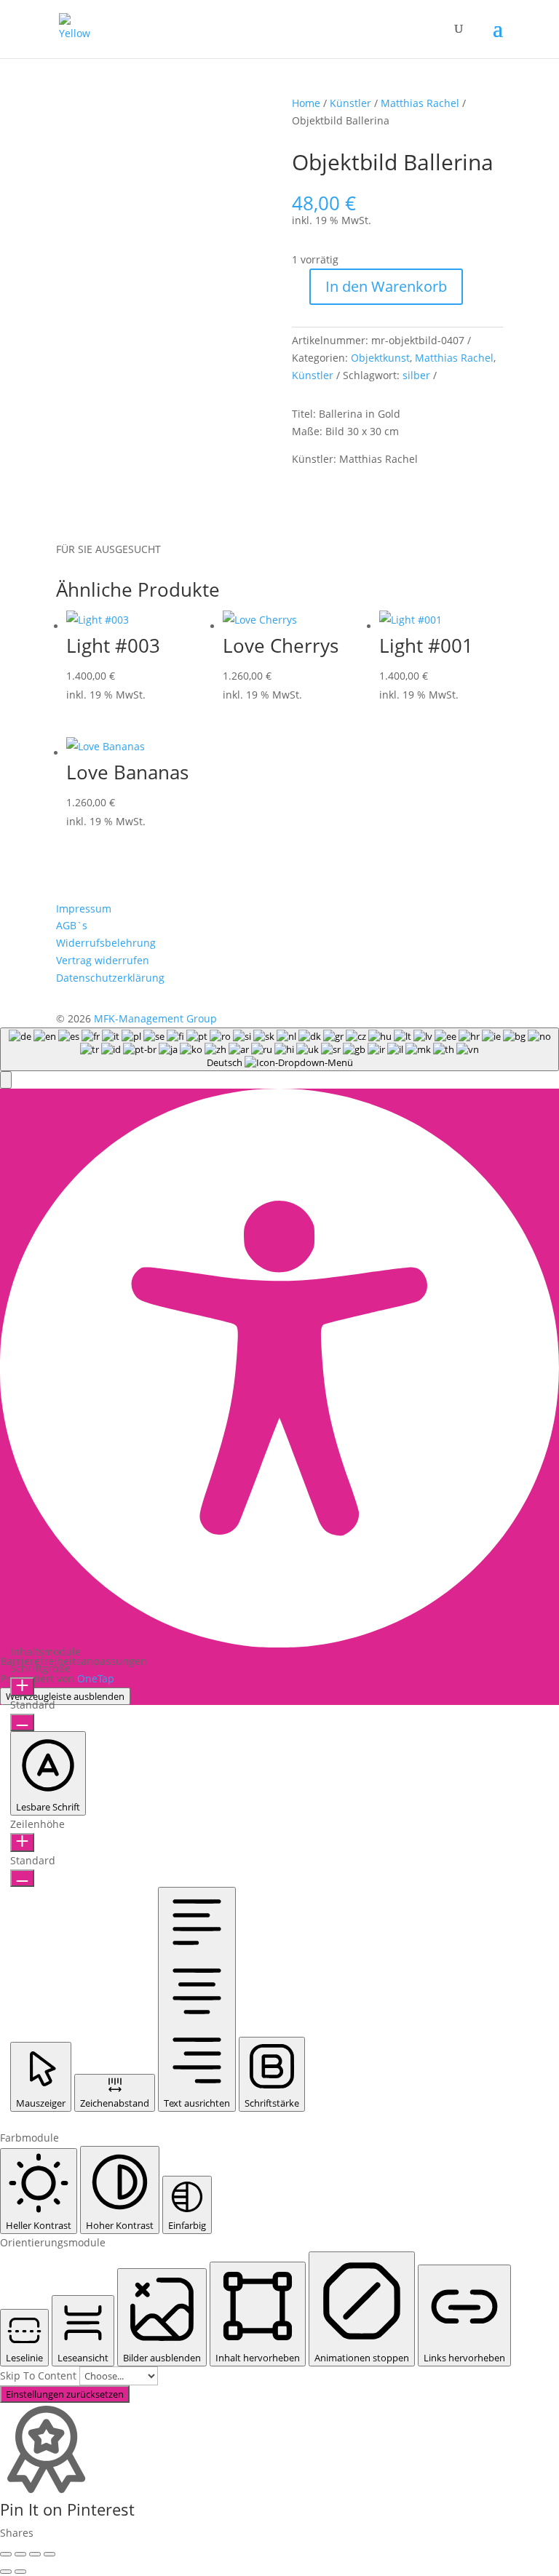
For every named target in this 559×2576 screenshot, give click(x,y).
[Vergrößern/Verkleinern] (6, 2554)
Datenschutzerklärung (110, 978)
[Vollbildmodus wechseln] (20, 2554)
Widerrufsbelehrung (106, 943)
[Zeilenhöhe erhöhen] (22, 1842)
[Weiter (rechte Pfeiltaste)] (20, 2572)
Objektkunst (380, 358)
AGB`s (72, 925)
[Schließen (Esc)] (49, 2554)
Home (306, 103)
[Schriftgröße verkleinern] (22, 1722)
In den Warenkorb (386, 286)
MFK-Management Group (155, 1018)
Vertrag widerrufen (103, 960)
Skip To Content (40, 2376)
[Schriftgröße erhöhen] (22, 1687)
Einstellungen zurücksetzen (65, 2394)
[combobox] (279, 1049)
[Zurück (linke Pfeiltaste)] (6, 2572)
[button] (6, 1080)
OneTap (96, 1678)
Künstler (350, 103)
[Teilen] (35, 2554)
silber (416, 375)
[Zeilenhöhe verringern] (22, 1878)
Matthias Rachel (420, 103)
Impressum (84, 909)
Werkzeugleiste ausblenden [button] (65, 1696)
